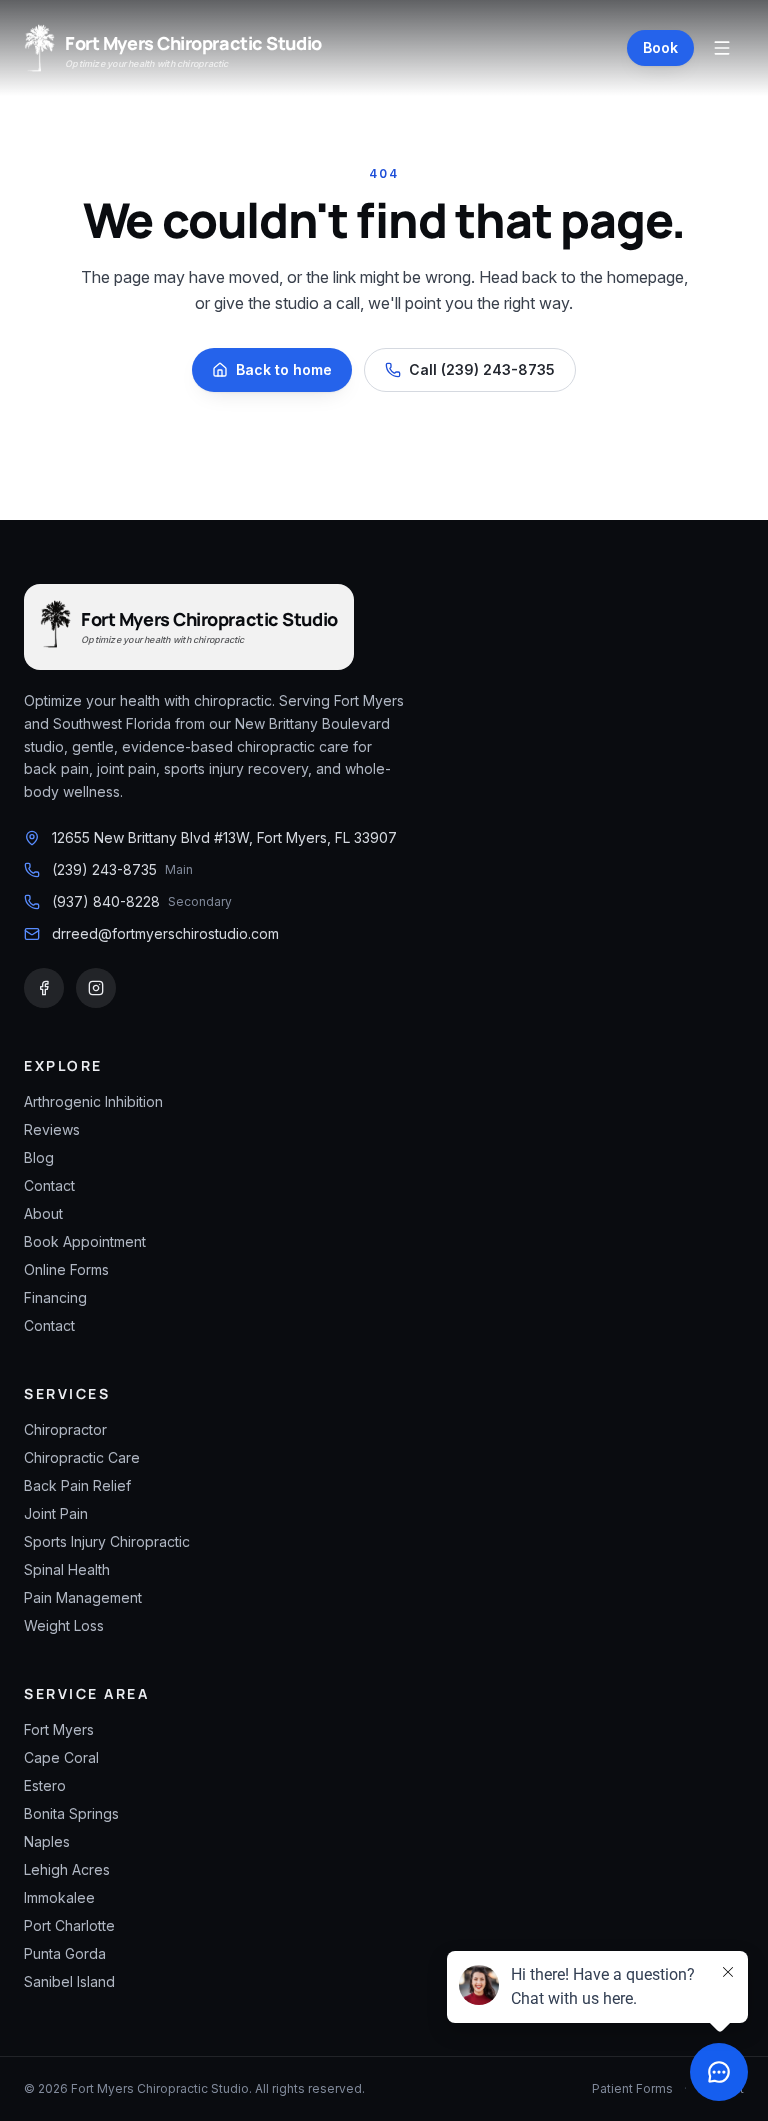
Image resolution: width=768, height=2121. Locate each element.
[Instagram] (96, 988)
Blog (39, 1157)
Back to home (284, 369)
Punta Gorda (65, 1953)
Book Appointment (85, 1241)
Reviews (52, 1129)
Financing (55, 1297)
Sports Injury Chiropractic (107, 1541)
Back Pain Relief (77, 1485)
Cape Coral (61, 1757)
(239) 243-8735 (104, 869)
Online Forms (66, 1269)
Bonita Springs (71, 1813)
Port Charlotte (69, 1925)
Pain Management (83, 1597)
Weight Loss (64, 1625)
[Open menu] (722, 48)
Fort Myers (59, 1729)
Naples (47, 1841)
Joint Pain (56, 1513)
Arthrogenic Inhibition (93, 1101)
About (43, 1213)
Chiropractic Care (82, 1457)
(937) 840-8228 (106, 901)
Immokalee (59, 1897)
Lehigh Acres (67, 1869)
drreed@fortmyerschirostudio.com (165, 933)
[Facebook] (44, 988)
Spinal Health (67, 1569)
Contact (49, 1185)
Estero (45, 1785)
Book (660, 47)
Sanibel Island (69, 1981)
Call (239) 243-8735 (482, 369)
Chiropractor (65, 1429)
